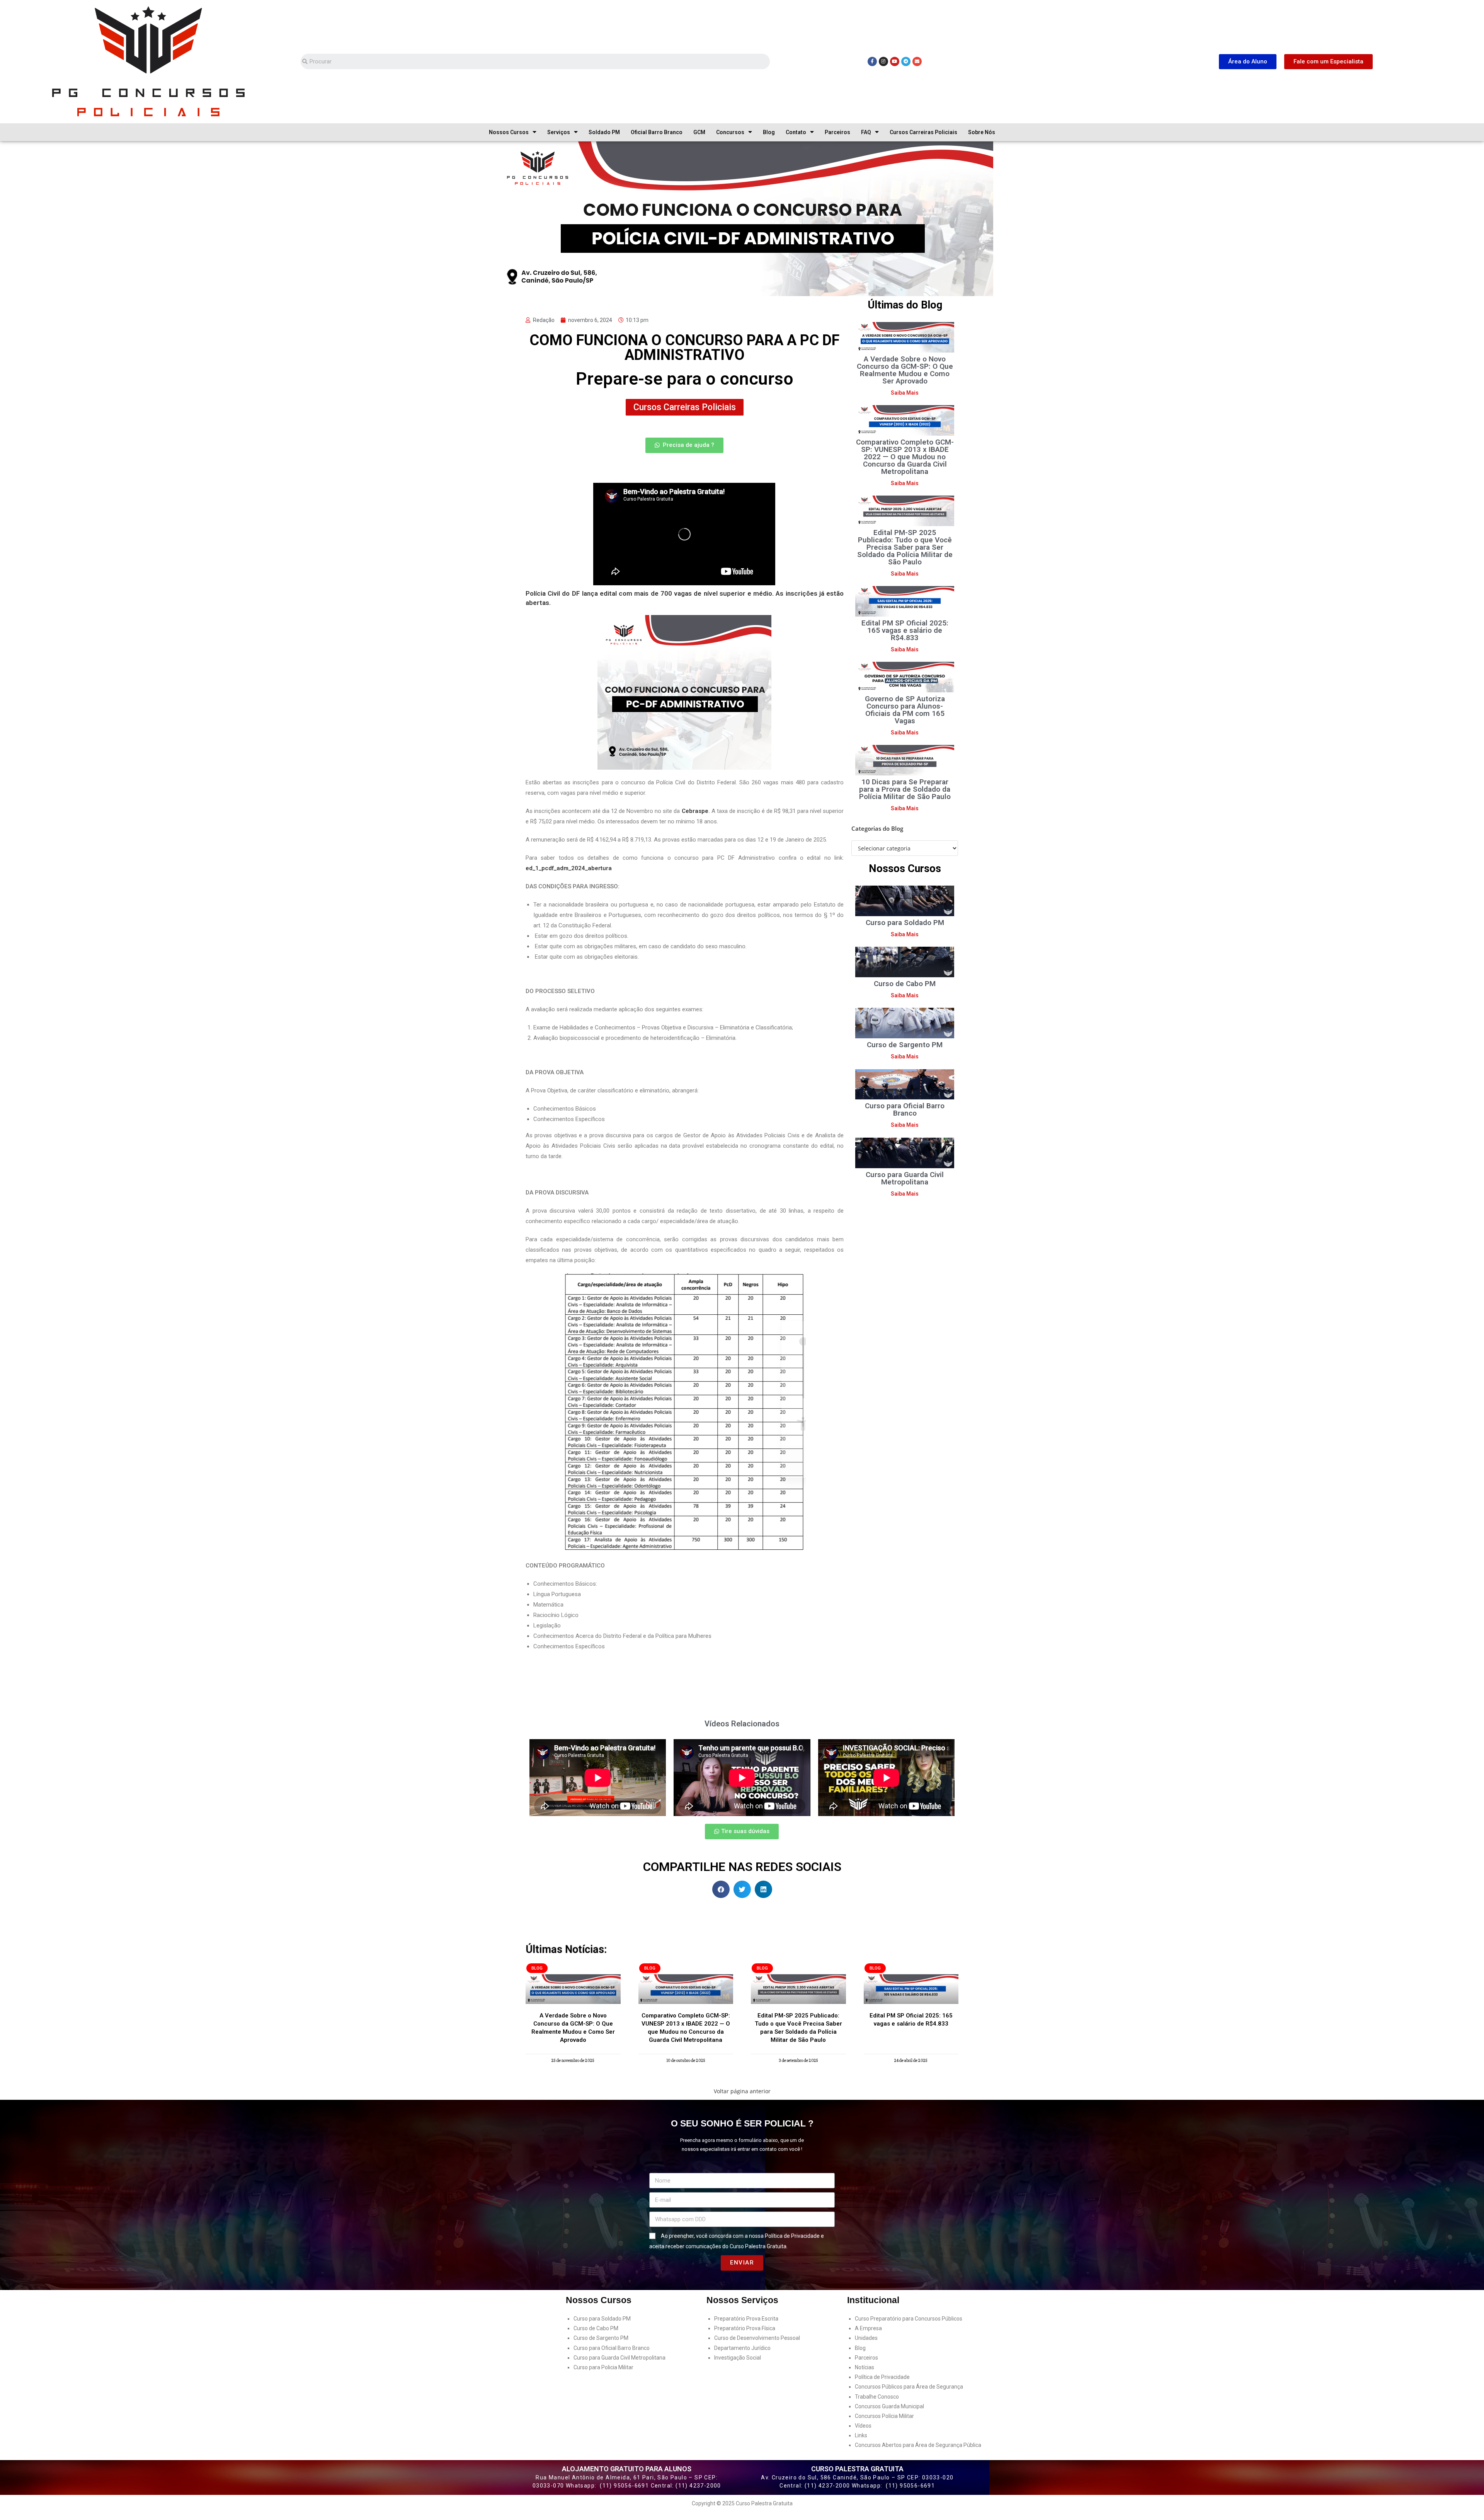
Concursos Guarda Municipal (889, 2406)
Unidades (866, 2338)
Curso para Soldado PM (905, 923)
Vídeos (863, 2426)
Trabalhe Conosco (877, 2397)
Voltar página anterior (742, 2091)
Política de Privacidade (792, 2236)
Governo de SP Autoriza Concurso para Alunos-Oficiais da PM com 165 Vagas (905, 710)
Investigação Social (738, 2358)
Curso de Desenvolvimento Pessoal (757, 2338)
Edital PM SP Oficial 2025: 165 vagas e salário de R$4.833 (905, 630)
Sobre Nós (982, 132)
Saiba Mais (905, 393)
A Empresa (868, 2328)
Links (861, 2435)
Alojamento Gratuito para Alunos (627, 2469)
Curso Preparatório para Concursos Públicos (909, 2319)
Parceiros (837, 132)
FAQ (866, 132)
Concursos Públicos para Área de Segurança (909, 2387)
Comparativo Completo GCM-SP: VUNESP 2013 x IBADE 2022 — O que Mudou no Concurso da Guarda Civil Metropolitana (905, 457)
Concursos (730, 132)
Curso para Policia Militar (603, 2367)
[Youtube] (895, 61)
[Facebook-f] (872, 61)
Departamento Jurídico (742, 2348)
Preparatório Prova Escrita (746, 2319)
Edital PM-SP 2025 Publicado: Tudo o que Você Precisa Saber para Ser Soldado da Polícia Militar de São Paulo (905, 547)
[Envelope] (917, 61)
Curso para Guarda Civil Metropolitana (905, 1178)
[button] (1248, 62)
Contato (796, 132)
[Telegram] (906, 61)
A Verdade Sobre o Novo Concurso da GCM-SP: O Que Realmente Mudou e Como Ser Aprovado (905, 370)
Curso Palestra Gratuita (857, 2469)
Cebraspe (695, 811)
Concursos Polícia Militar (884, 2416)
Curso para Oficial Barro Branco (905, 1109)
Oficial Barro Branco (657, 132)
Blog (769, 132)
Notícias (865, 2367)
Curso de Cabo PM (905, 984)
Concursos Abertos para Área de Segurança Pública (918, 2445)
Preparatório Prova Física (745, 2328)
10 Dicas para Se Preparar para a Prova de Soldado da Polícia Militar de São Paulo (905, 789)
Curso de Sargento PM (905, 1045)
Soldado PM (604, 132)
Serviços (559, 132)
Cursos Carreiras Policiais (923, 132)
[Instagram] (883, 61)
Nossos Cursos (509, 132)
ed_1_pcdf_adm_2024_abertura (569, 868)
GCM (699, 132)
